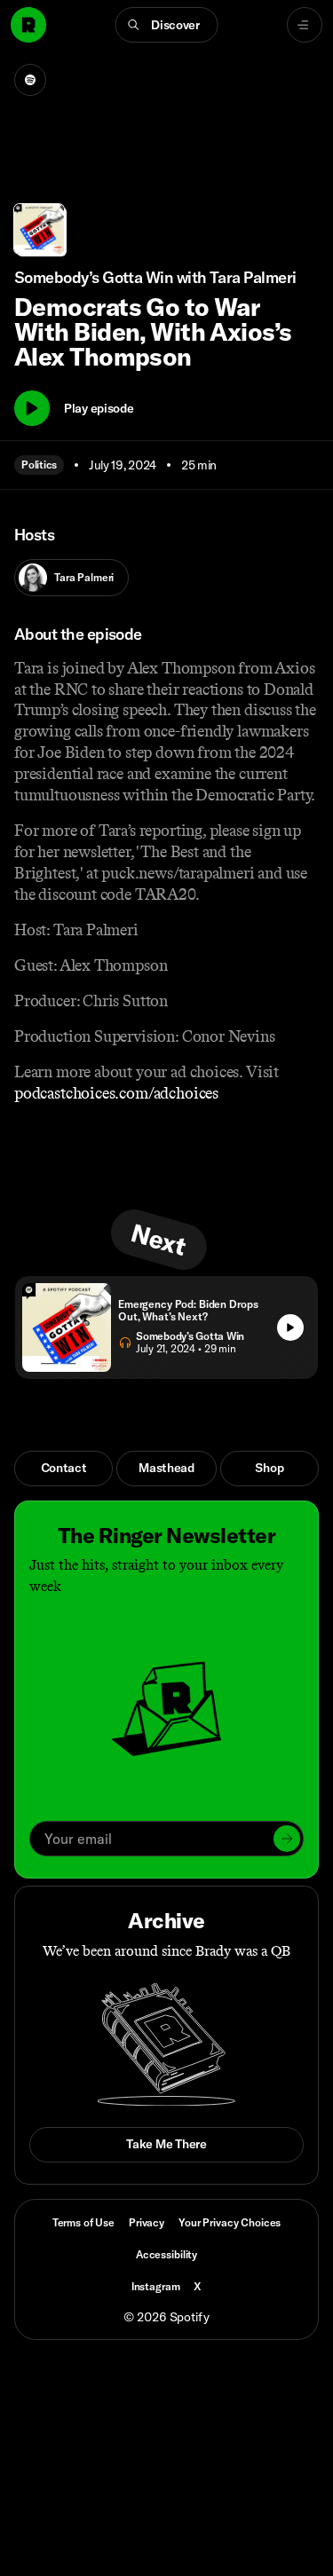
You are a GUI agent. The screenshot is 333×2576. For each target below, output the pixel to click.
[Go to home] (28, 25)
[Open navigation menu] (305, 25)
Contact (64, 1468)
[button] (166, 25)
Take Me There (166, 2144)
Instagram (156, 2286)
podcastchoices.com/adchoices (116, 1093)
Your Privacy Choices (230, 2223)
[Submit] (287, 1839)
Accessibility (166, 2254)
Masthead (166, 1468)
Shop (269, 1468)
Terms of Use (83, 2222)
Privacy (147, 2222)
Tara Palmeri (84, 577)
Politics (39, 465)
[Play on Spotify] (30, 80)
